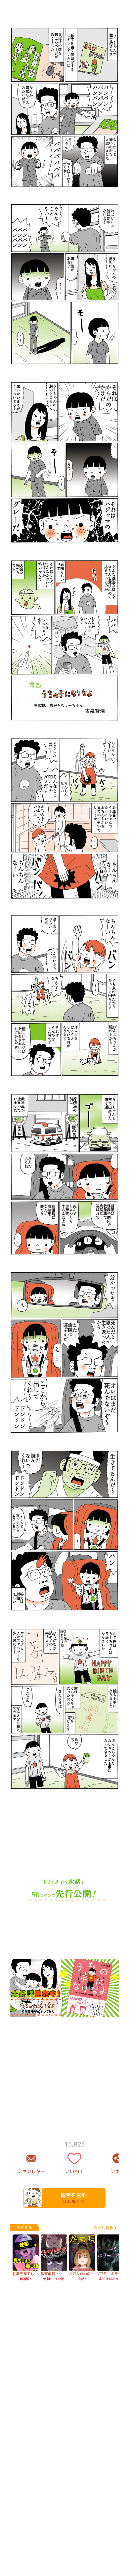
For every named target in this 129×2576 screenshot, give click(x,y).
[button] (64, 1064)
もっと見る (103, 2228)
